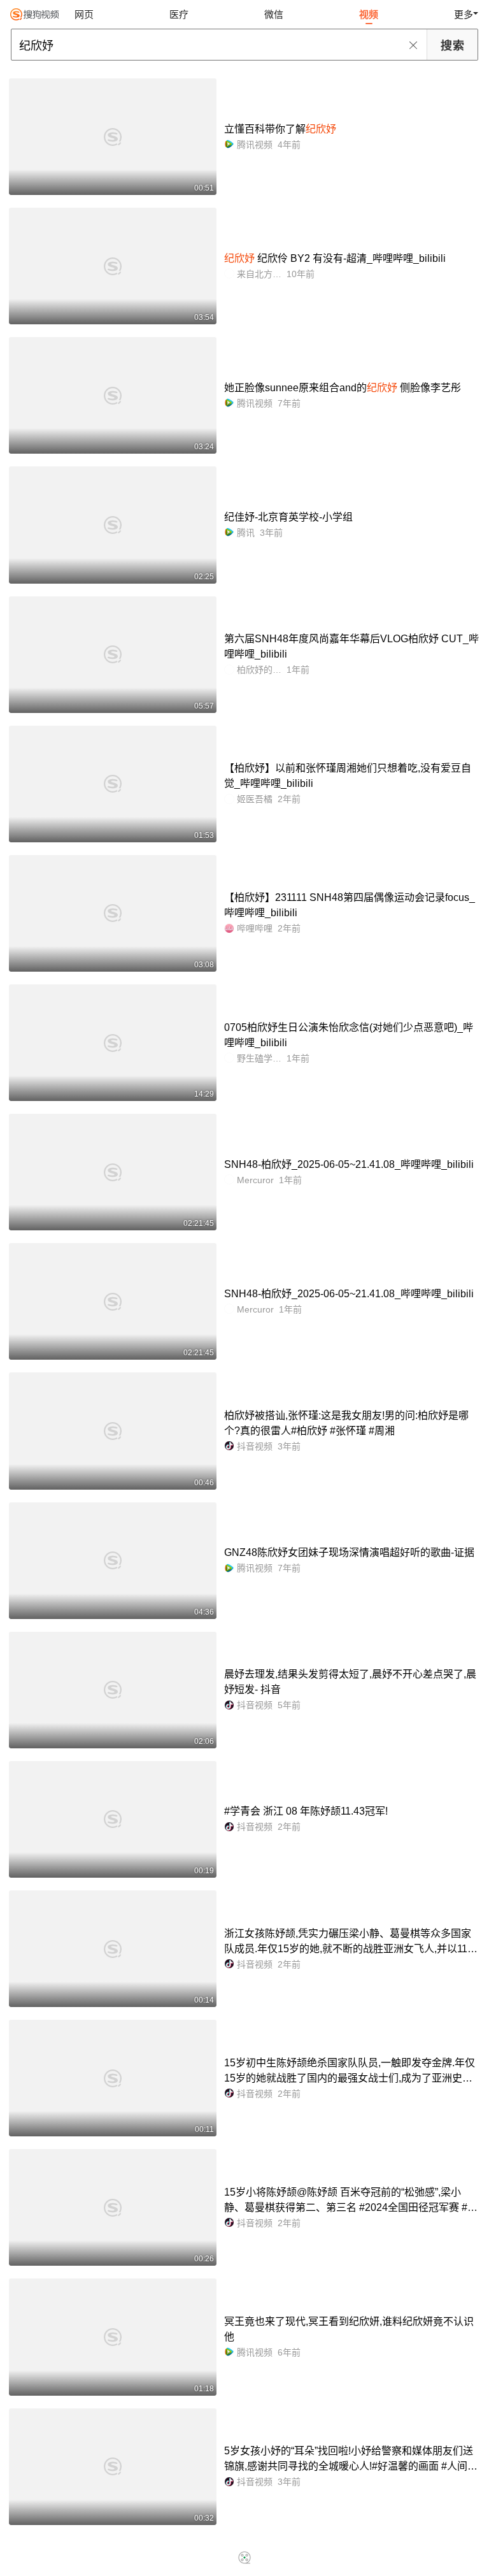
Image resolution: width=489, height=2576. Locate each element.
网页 (84, 14)
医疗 (179, 14)
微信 (274, 14)
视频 (369, 14)
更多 (464, 14)
